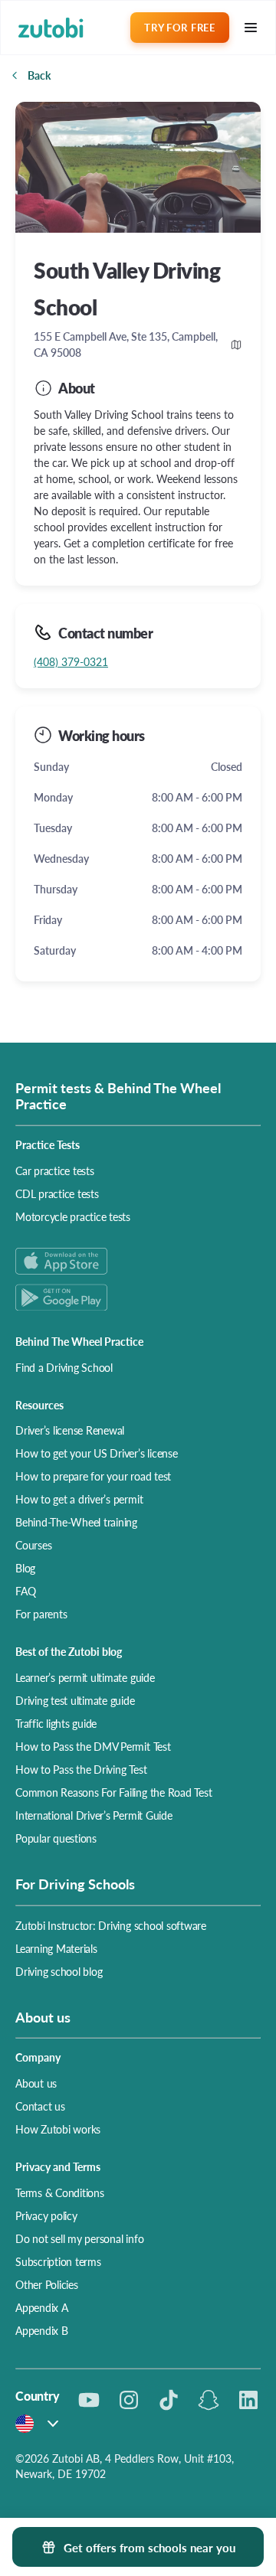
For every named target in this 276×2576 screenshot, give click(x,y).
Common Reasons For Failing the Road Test (113, 1792)
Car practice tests (55, 1170)
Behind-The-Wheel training (76, 1522)
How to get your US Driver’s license (97, 1453)
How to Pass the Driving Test (81, 1769)
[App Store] (138, 1261)
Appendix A (42, 2307)
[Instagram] (129, 2400)
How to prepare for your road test (93, 1476)
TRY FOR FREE (179, 27)
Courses (33, 1545)
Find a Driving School (64, 1367)
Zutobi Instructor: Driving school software (111, 1925)
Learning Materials (56, 1948)
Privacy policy (46, 2215)
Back (39, 75)
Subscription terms (58, 2261)
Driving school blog (59, 1971)
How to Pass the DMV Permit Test (93, 1746)
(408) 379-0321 (71, 661)
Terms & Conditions (60, 2192)
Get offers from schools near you (149, 2547)
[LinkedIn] (248, 2400)
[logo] (51, 28)
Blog (25, 1568)
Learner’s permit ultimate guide (85, 1677)
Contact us (40, 2106)
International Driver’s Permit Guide (94, 1815)
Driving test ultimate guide (75, 1700)
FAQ (25, 1591)
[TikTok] (169, 2400)
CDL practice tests (57, 1193)
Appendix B (42, 2330)
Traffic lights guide (56, 1723)
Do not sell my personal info (79, 2238)
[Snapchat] (209, 2400)
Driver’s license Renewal (70, 1430)
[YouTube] (89, 2400)
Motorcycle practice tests (73, 1216)
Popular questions (56, 1838)
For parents (41, 1614)
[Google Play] (138, 1297)
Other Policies (47, 2284)
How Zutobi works (58, 2129)
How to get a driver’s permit (79, 1499)
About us (36, 2083)
